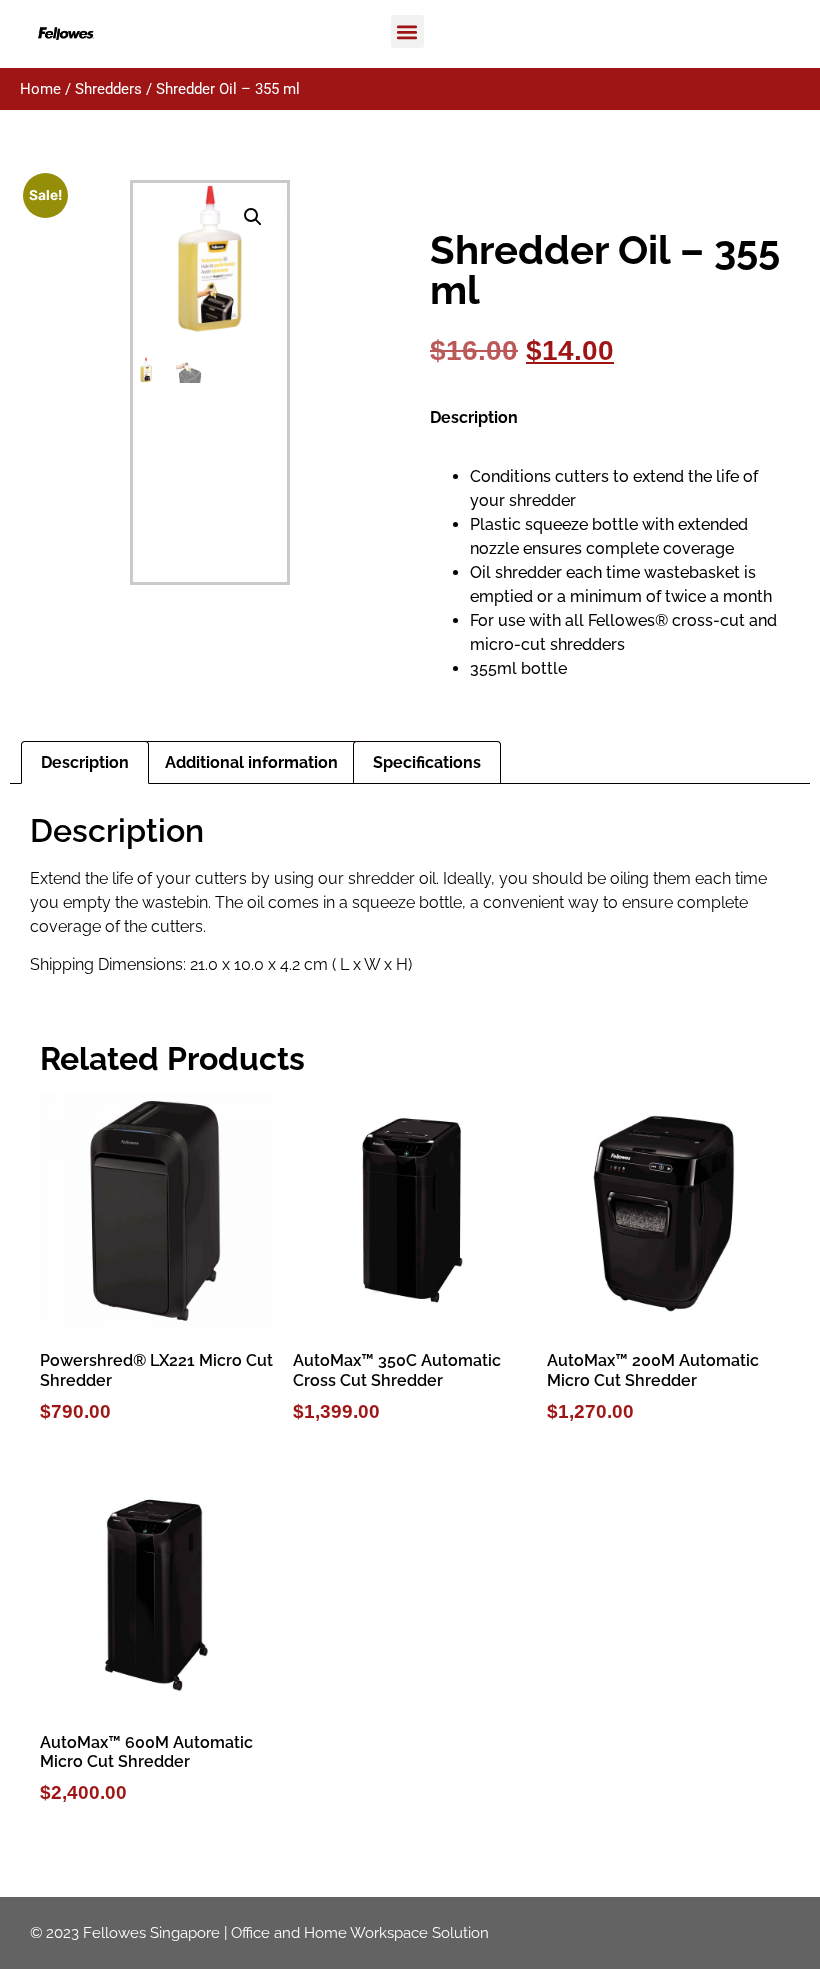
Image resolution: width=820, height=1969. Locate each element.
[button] (407, 31)
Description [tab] (85, 762)
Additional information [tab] (251, 762)
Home (40, 89)
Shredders (108, 89)
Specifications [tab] (427, 762)
